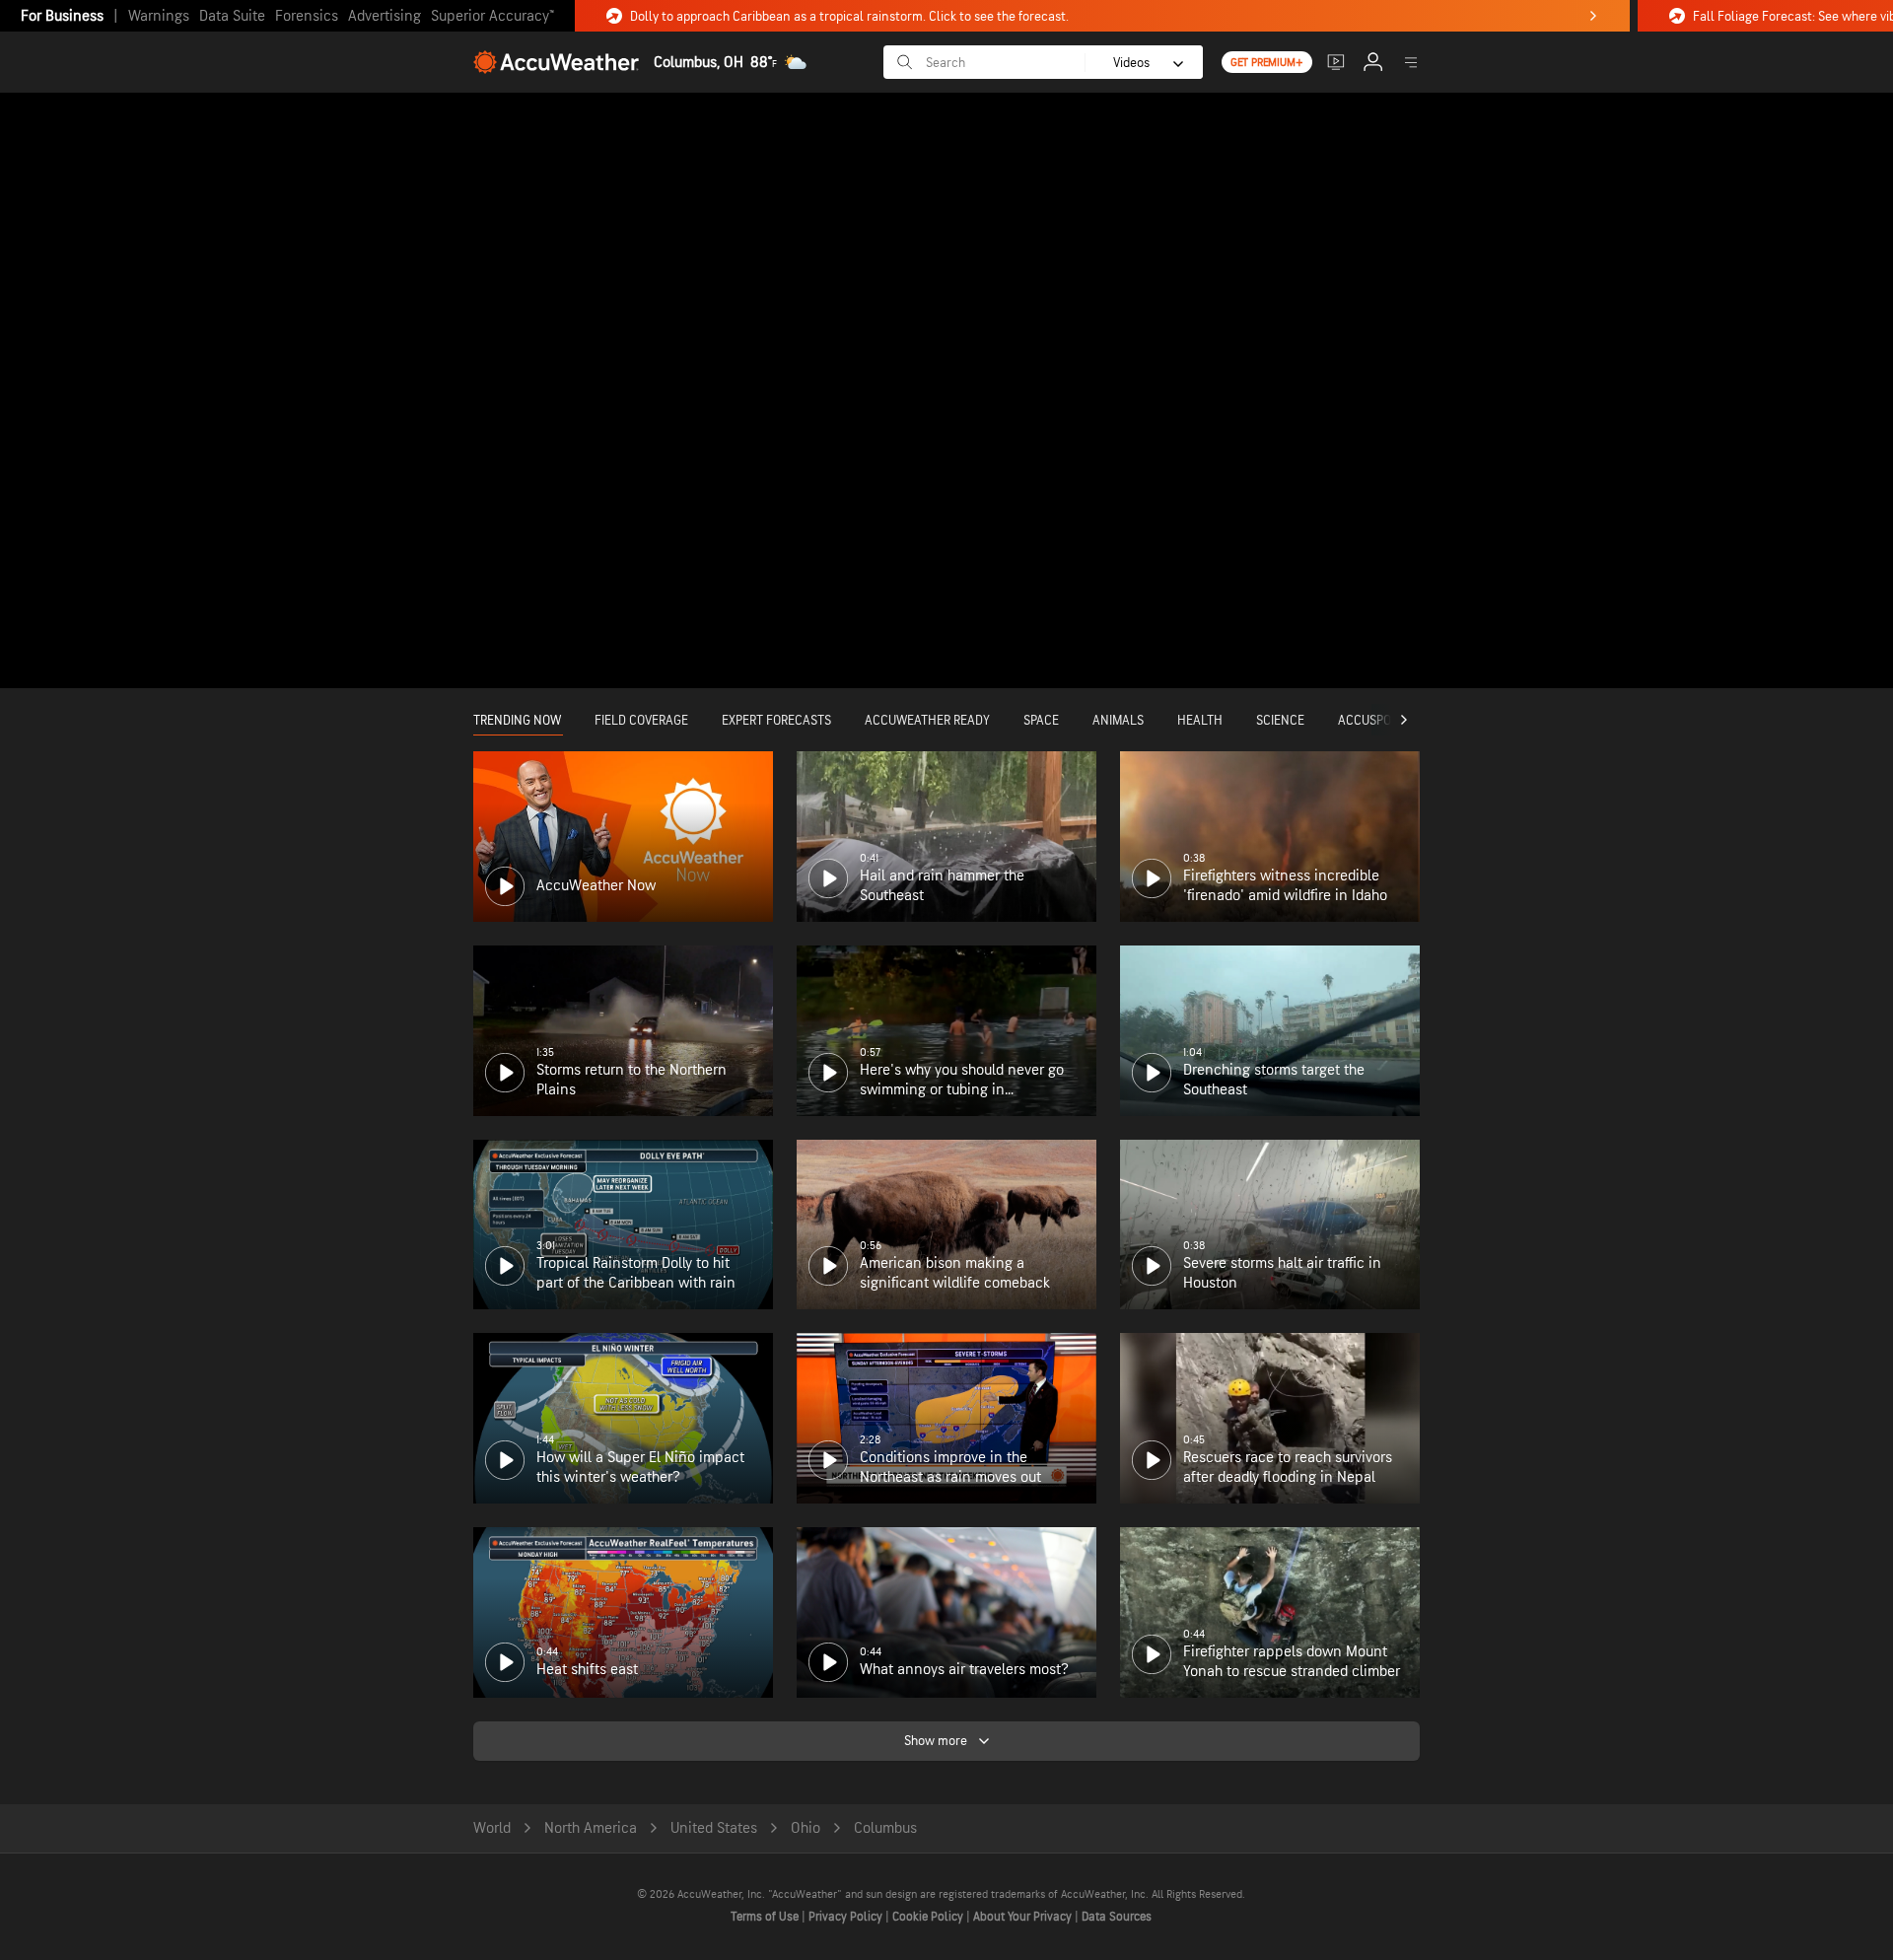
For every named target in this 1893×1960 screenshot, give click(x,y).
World (492, 1828)
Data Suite (232, 16)
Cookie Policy (929, 1917)
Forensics (307, 16)
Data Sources (1117, 1917)
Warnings (159, 16)
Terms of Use (766, 1917)
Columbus (885, 1828)
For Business (62, 16)
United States (714, 1828)
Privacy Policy (847, 1917)
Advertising (385, 16)
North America (591, 1828)
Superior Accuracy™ (492, 16)
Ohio (806, 1828)
